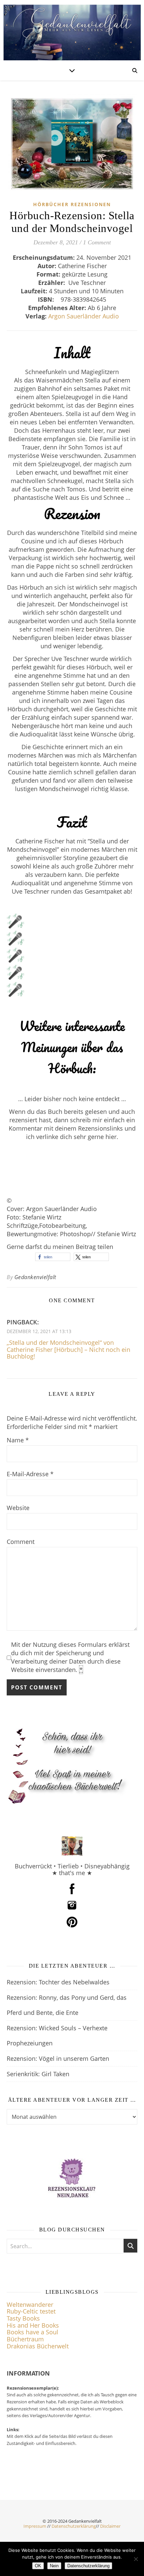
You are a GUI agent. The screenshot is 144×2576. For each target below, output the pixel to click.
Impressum (35, 2526)
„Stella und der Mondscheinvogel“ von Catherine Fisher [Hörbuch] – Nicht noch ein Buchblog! (68, 1349)
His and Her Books (33, 2325)
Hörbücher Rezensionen (72, 204)
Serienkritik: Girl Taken (38, 2074)
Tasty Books (23, 2318)
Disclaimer (110, 2526)
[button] (53, 1257)
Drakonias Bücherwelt (38, 2346)
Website (18, 1508)
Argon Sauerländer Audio (84, 316)
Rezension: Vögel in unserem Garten (58, 2058)
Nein (54, 2566)
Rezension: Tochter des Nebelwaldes (58, 1982)
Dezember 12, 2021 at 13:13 (39, 1331)
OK (38, 2566)
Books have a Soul (32, 2332)
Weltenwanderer (30, 2304)
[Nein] (136, 2559)
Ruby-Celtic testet (31, 2311)
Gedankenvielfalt (35, 1277)
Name (18, 1440)
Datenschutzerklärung (74, 2526)
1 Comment (97, 242)
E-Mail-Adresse (30, 1474)
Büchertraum (25, 2339)
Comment (21, 1542)
